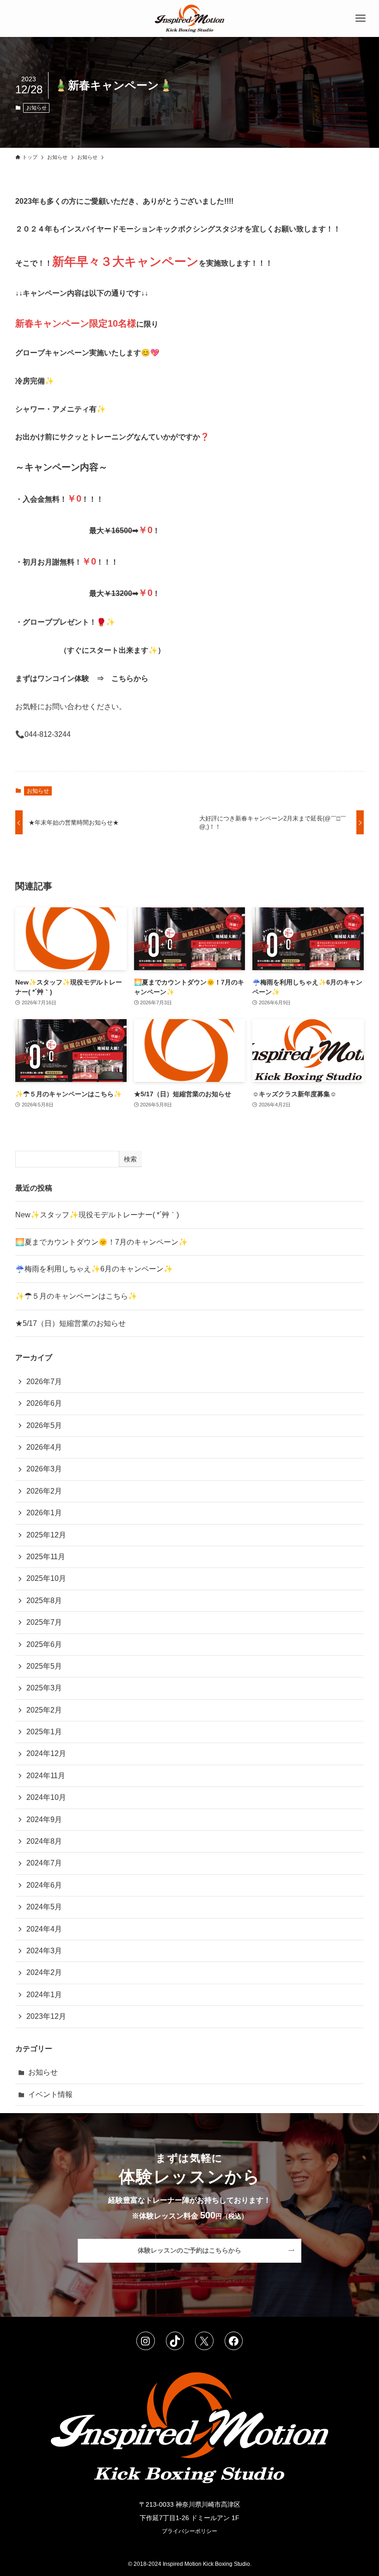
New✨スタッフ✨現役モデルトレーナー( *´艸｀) (97, 1215)
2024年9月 (44, 1820)
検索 (130, 1159)
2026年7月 (44, 1382)
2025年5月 (44, 1666)
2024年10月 (46, 1797)
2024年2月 (44, 1972)
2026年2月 (44, 1491)
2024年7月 (44, 1863)
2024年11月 (46, 1776)
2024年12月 (46, 1753)
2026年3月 (44, 1469)
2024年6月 (44, 1885)
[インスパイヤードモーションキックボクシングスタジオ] (189, 18)
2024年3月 (44, 1951)
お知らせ (37, 108)
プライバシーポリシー (189, 2531)
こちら (122, 678)
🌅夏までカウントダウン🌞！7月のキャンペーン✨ (101, 1242)
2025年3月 (44, 1688)
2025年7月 (44, 1622)
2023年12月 (46, 2016)
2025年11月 (46, 1557)
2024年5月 (44, 1907)
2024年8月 (44, 1841)
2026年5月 (44, 1425)
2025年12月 (46, 1535)
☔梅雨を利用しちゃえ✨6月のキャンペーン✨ (94, 1269)
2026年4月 (44, 1447)
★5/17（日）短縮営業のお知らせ (70, 1323)
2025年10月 (46, 1578)
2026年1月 (44, 1513)
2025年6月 (44, 1644)
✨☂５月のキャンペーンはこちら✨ (76, 1296)
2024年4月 (44, 1929)
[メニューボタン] (361, 18)
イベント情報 (50, 2094)
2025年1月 (44, 1732)
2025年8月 (44, 1601)
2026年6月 (44, 1403)
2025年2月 (44, 1710)
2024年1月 (44, 1995)
